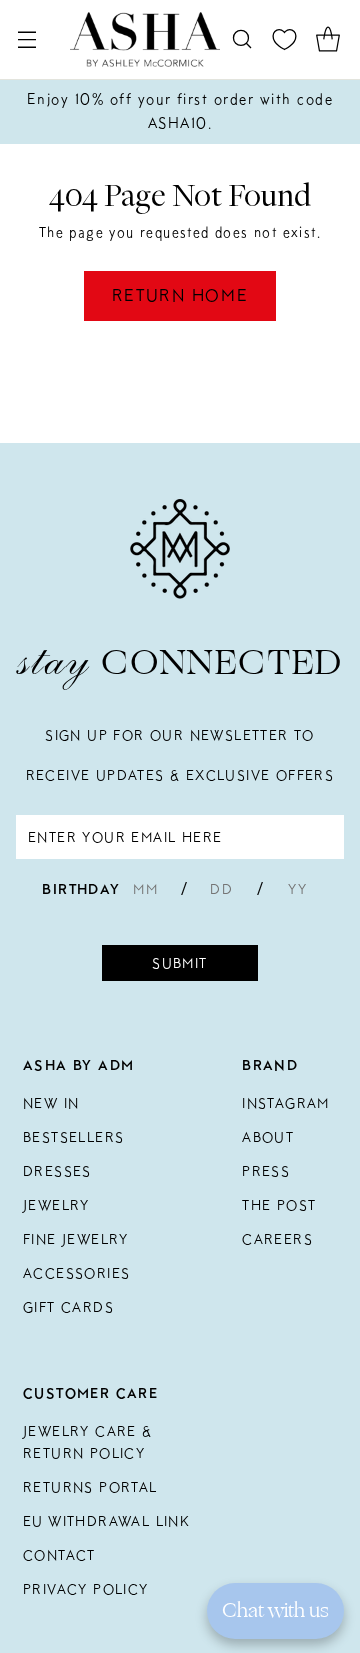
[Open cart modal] (327, 39)
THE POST (279, 1205)
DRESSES (57, 1171)
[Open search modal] (241, 39)
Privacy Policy (86, 1589)
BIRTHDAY (81, 889)
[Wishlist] (284, 39)
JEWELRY (56, 1205)
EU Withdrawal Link (106, 1521)
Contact (59, 1555)
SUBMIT (179, 963)
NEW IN (51, 1103)
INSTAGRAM (286, 1103)
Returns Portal (90, 1487)
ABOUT (268, 1137)
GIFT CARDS (68, 1307)
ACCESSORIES (76, 1273)
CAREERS (277, 1239)
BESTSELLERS (73, 1137)
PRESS (266, 1171)
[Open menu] (26, 39)
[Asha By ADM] (145, 39)
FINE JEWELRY (76, 1239)
